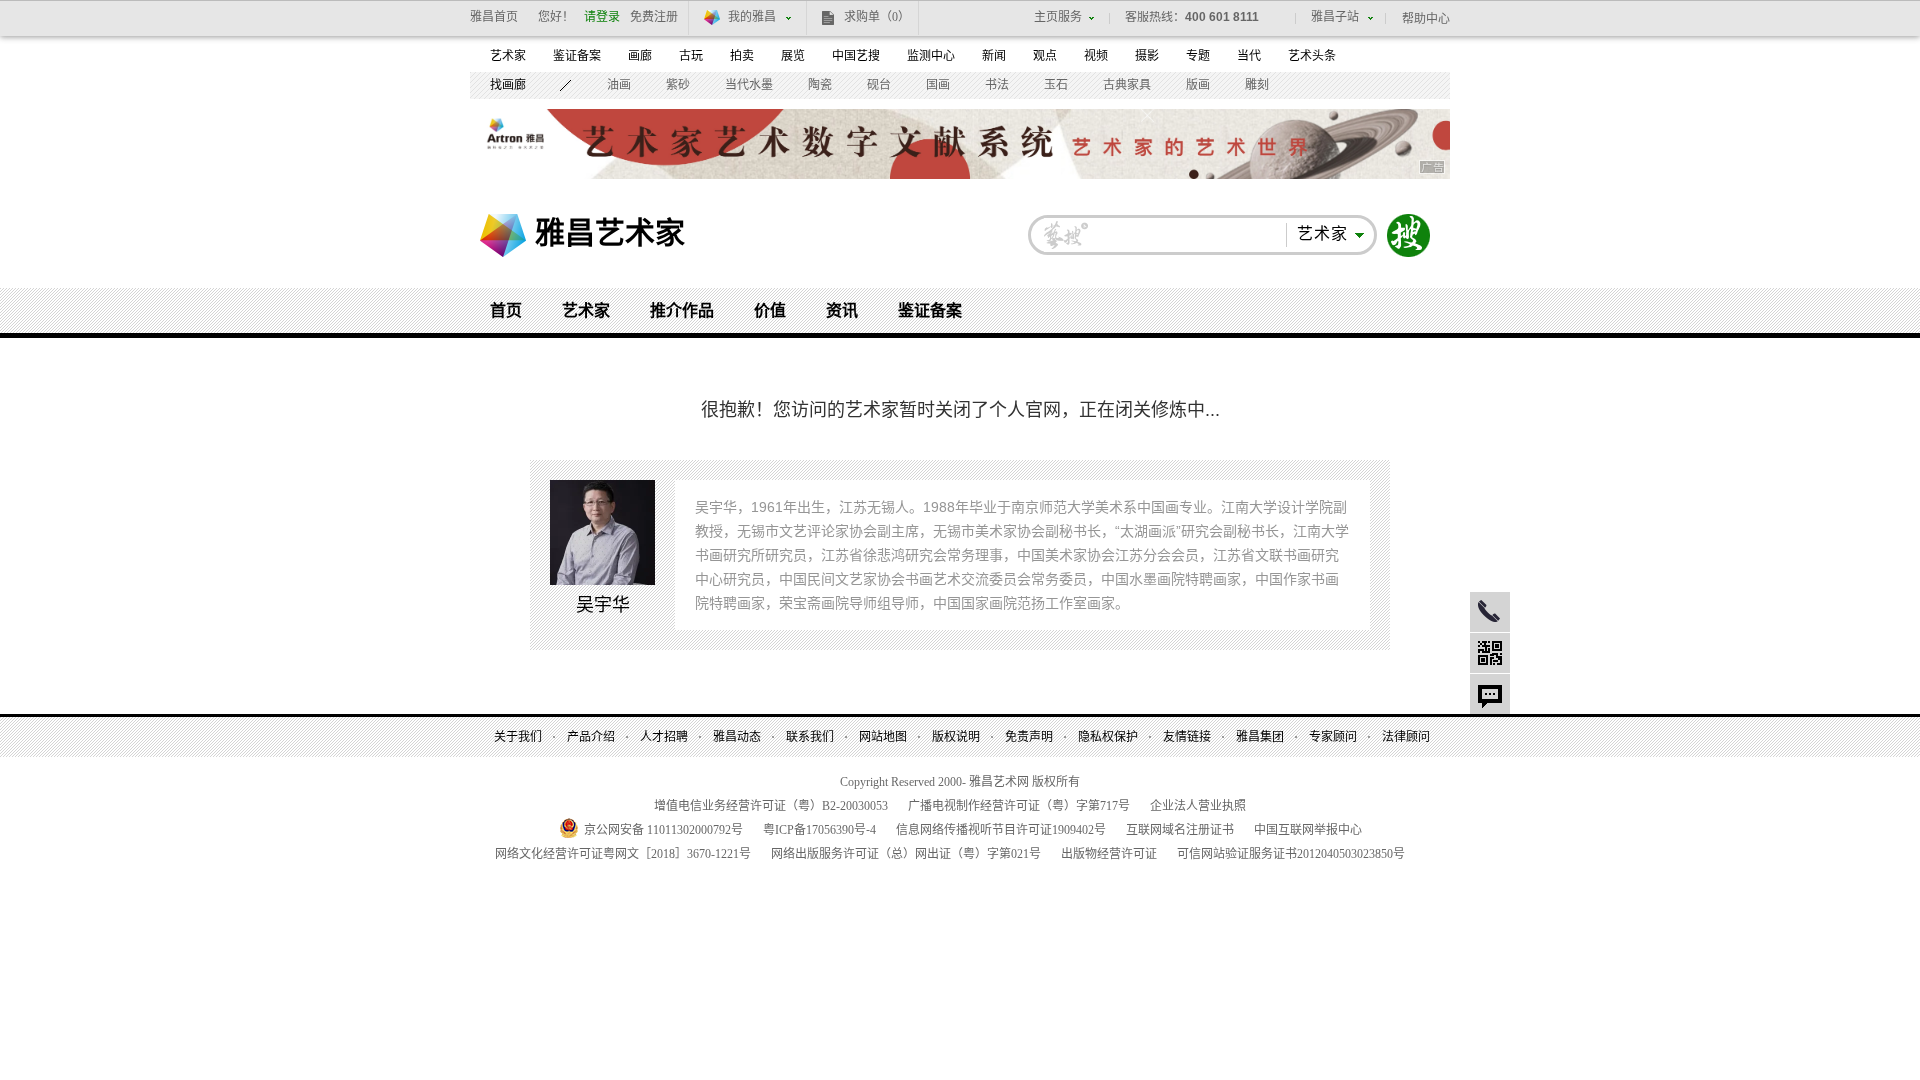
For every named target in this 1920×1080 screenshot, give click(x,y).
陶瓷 (820, 85)
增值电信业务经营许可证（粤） (771, 806)
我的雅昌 (752, 17)
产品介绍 (591, 737)
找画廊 (508, 85)
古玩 (691, 56)
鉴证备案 (577, 56)
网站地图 (883, 737)
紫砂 (678, 85)
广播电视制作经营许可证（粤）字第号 (1019, 806)
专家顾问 (1333, 737)
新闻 (994, 56)
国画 (938, 85)
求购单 (877, 17)
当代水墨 (749, 85)
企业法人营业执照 (1198, 806)
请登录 (602, 17)
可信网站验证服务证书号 (1291, 854)
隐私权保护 (1108, 737)
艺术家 (508, 56)
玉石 (1056, 85)
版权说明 (956, 737)
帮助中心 (1426, 19)
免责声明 (1029, 737)
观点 (1045, 56)
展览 (793, 56)
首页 (506, 310)
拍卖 (742, 56)
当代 (1249, 56)
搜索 (1409, 235)
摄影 (1147, 56)
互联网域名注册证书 (1180, 830)
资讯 (842, 310)
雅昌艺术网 (503, 235)
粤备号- (819, 830)
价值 (770, 310)
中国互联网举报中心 (1308, 830)
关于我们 (518, 737)
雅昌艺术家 (610, 232)
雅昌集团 (1260, 737)
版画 (1198, 85)
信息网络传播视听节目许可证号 (1001, 830)
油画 (619, 85)
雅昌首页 (494, 17)
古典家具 (1127, 85)
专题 (1198, 56)
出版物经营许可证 (1109, 854)
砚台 (879, 85)
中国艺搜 (856, 56)
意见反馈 (1490, 694)
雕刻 (1257, 85)
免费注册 (654, 17)
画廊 (640, 56)
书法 (997, 85)
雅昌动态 (737, 737)
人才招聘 (664, 737)
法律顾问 (1406, 737)
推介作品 (682, 310)
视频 (1096, 56)
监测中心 (931, 56)
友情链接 (1187, 737)
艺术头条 (1312, 56)
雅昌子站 (1335, 17)
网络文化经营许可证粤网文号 (623, 854)
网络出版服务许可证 (906, 854)
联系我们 (810, 737)
